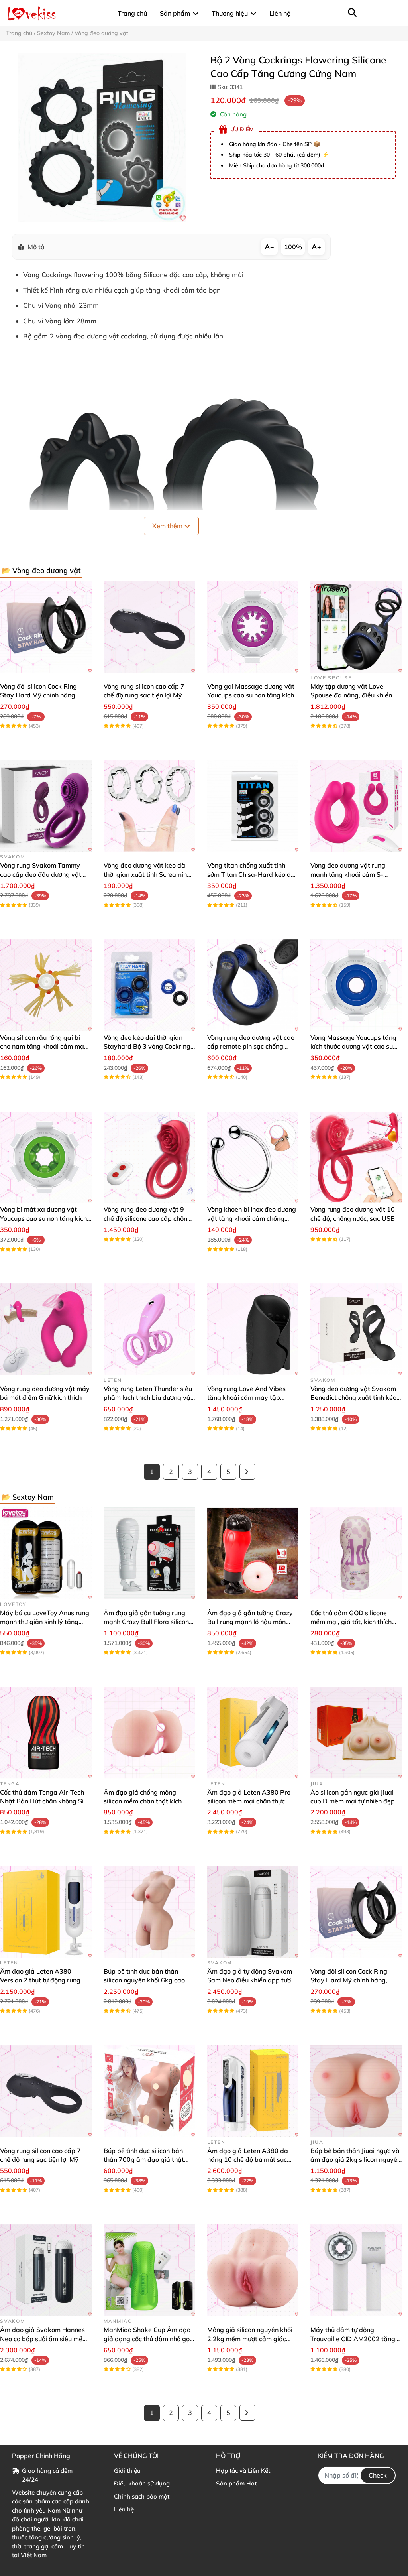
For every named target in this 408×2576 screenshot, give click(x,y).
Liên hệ (124, 2509)
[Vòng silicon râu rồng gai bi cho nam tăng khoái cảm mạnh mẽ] (46, 985)
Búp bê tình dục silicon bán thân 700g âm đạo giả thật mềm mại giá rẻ (144, 2160)
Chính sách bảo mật (142, 2496)
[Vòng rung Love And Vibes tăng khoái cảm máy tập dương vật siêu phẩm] (253, 1329)
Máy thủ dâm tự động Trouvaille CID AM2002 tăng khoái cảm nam (353, 2339)
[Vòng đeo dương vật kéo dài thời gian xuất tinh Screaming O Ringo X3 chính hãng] (149, 806)
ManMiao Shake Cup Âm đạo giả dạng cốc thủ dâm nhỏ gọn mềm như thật (148, 2339)
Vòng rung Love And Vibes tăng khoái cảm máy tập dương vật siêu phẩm (246, 1398)
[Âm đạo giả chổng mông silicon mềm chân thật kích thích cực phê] (149, 1733)
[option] (102, 138)
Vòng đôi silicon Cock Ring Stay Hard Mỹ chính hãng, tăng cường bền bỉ (38, 695)
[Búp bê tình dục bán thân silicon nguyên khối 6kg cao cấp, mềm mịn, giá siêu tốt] (149, 1912)
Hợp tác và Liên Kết (243, 2471)
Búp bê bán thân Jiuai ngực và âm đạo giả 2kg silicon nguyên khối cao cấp (356, 2160)
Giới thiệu (127, 2471)
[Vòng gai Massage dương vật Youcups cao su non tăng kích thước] (253, 627)
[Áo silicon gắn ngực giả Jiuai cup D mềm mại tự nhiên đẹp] (356, 1733)
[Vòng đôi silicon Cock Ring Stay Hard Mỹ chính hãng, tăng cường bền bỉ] (46, 627)
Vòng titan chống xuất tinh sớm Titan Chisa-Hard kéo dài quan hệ (252, 874)
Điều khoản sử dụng (142, 2483)
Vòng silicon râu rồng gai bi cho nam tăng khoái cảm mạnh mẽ (46, 1046)
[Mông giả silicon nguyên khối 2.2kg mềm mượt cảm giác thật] (253, 2270)
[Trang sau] (247, 1472)
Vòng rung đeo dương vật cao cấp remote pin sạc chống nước (251, 1046)
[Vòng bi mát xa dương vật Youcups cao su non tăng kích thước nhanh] (46, 1157)
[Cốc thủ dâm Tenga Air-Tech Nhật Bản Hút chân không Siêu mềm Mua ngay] (46, 1733)
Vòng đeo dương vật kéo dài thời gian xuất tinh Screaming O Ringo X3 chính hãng (147, 874)
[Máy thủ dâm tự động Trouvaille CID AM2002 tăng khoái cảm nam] (356, 2270)
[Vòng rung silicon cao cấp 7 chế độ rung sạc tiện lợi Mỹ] (149, 627)
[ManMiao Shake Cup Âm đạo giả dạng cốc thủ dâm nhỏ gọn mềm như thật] (149, 2270)
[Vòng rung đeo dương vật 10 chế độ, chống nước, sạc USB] (356, 1157)
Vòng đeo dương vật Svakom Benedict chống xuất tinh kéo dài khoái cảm (353, 1398)
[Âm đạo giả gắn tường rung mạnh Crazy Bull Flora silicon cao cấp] (149, 1553)
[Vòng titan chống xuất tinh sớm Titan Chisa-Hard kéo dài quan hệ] (253, 806)
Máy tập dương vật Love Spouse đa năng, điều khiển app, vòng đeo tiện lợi (351, 695)
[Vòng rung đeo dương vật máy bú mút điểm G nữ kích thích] (46, 1329)
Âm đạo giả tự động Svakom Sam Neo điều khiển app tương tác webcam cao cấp (253, 1980)
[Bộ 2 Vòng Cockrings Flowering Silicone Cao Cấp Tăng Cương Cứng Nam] (102, 138)
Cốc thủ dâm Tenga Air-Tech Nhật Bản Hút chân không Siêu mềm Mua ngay (45, 1801)
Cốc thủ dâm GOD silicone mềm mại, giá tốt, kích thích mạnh (351, 1622)
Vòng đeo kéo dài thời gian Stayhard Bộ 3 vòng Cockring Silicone (147, 1046)
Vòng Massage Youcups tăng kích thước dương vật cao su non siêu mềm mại (353, 1046)
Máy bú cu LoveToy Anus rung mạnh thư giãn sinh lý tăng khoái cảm (45, 1622)
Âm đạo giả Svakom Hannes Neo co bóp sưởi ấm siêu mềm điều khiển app (44, 2339)
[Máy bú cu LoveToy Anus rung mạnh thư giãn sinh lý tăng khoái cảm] (46, 1553)
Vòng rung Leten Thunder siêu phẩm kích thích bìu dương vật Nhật (148, 1398)
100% (293, 247)
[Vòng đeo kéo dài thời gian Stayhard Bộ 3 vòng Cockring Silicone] (149, 985)
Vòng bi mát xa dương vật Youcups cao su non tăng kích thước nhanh (43, 1218)
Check (378, 2475)
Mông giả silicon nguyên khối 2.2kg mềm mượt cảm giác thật (250, 2339)
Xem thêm (168, 526)
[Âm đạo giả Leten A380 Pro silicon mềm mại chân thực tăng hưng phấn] (253, 1733)
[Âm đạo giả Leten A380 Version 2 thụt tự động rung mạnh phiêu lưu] (46, 1912)
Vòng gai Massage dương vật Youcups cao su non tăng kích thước (251, 695)
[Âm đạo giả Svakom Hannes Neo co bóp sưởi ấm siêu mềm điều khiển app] (46, 2270)
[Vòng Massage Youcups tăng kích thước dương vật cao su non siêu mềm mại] (356, 985)
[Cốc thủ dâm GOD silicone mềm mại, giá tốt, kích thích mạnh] (356, 1553)
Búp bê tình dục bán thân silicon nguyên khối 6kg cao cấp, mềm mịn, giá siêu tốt (144, 1980)
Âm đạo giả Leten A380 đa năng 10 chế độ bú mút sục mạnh (248, 2160)
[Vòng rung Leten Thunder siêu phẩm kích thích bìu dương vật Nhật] (149, 1329)
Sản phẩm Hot (236, 2483)
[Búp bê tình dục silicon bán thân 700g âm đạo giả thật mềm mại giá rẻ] (149, 2091)
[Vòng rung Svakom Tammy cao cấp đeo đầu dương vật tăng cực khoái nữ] (46, 806)
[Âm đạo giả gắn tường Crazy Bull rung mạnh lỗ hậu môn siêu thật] (253, 1553)
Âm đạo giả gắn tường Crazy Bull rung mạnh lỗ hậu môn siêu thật (250, 1622)
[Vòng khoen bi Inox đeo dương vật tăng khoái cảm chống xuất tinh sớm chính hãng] (253, 1157)
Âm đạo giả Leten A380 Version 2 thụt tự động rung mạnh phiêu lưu (40, 1980)
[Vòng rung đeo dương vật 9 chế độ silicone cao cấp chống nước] (149, 1157)
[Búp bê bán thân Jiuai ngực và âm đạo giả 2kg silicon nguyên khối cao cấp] (356, 2091)
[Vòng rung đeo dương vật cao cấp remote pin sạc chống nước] (253, 985)
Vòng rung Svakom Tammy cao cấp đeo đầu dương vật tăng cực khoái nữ (41, 874)
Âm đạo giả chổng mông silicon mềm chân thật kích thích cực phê (143, 1801)
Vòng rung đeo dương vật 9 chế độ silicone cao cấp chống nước (147, 1218)
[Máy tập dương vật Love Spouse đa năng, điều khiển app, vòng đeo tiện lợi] (356, 627)
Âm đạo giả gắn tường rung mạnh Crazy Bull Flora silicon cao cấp (146, 1622)
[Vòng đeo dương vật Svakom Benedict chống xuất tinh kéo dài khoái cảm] (356, 1329)
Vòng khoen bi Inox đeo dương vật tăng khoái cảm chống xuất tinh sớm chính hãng (252, 1218)
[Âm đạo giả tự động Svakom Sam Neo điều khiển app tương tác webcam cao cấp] (253, 1912)
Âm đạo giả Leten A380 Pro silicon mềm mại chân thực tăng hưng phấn (249, 1801)
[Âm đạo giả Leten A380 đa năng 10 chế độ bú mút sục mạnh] (253, 2091)
